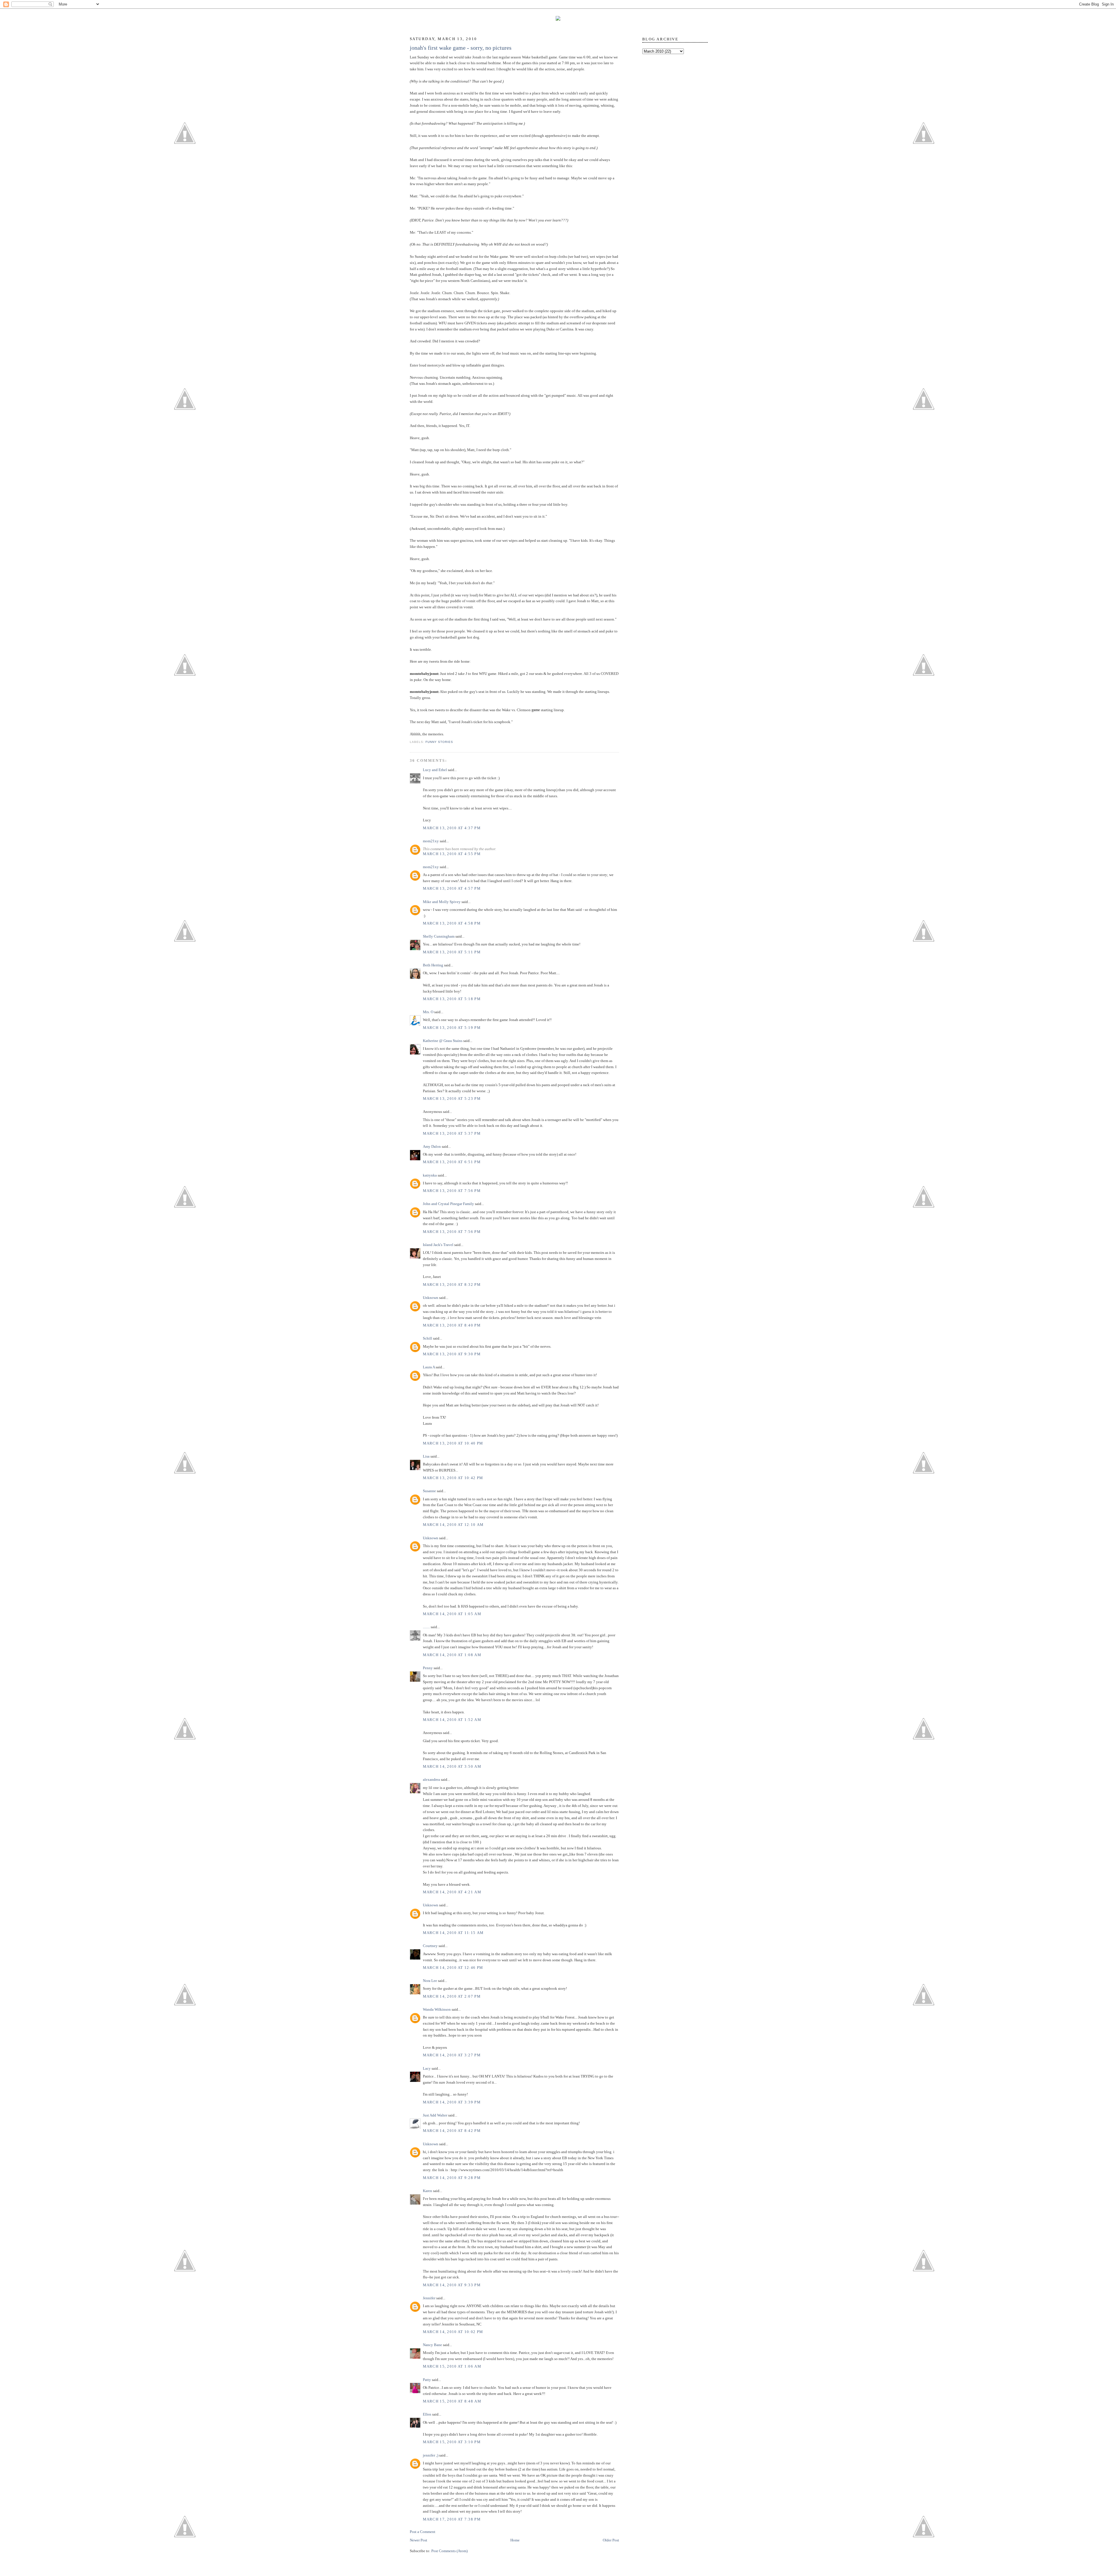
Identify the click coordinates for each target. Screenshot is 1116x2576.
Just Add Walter (435, 2115)
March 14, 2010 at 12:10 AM (453, 1525)
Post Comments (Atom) (449, 2551)
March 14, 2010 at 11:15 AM (453, 1933)
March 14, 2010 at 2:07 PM (452, 1996)
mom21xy (431, 841)
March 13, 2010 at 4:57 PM (452, 888)
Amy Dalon (432, 1146)
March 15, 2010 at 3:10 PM (452, 2442)
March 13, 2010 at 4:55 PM (452, 854)
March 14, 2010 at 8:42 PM (452, 2131)
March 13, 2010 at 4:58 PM (452, 923)
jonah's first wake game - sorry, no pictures (461, 48)
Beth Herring (433, 965)
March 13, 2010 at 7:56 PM (452, 1191)
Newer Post (419, 2540)
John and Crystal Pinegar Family (448, 1204)
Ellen (427, 2414)
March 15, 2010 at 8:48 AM (452, 2401)
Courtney (430, 1946)
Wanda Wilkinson (437, 2009)
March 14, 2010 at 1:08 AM (452, 1655)
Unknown (431, 1298)
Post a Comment (423, 2532)
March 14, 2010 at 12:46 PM (453, 1968)
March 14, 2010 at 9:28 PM (452, 2178)
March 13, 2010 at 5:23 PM (452, 1098)
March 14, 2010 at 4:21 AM (452, 1892)
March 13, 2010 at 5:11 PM (452, 952)
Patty (427, 2380)
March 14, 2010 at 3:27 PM (452, 2055)
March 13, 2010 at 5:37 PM (452, 1133)
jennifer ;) (431, 2455)
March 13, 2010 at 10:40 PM (453, 1443)
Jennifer (429, 2298)
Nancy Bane (432, 2345)
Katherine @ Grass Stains (443, 1041)
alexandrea (431, 1779)
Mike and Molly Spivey (442, 902)
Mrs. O (428, 1012)
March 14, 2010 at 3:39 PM (452, 2102)
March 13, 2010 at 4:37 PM (452, 828)
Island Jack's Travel (438, 1245)
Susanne (429, 1491)
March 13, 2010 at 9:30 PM (452, 1354)
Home (515, 2540)
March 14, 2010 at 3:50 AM (452, 1766)
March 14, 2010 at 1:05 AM (452, 1614)
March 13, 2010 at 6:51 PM (452, 1162)
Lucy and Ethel (435, 770)
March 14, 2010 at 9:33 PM (452, 2285)
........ (426, 1627)
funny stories (439, 742)
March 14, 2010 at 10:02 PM (453, 2332)
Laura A (429, 1367)
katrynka (430, 1175)
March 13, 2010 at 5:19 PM (452, 1028)
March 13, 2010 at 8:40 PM (452, 1325)
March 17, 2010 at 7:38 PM (452, 2519)
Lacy (427, 2068)
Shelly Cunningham (439, 936)
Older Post (611, 2540)
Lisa (426, 1456)
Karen (428, 2191)
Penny (428, 1668)
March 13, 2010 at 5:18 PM (452, 999)
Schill (428, 1338)
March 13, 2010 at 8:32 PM (452, 1285)
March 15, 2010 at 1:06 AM (452, 2366)
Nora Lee (430, 1981)
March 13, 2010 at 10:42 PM (453, 1478)
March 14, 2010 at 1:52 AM (452, 1720)
